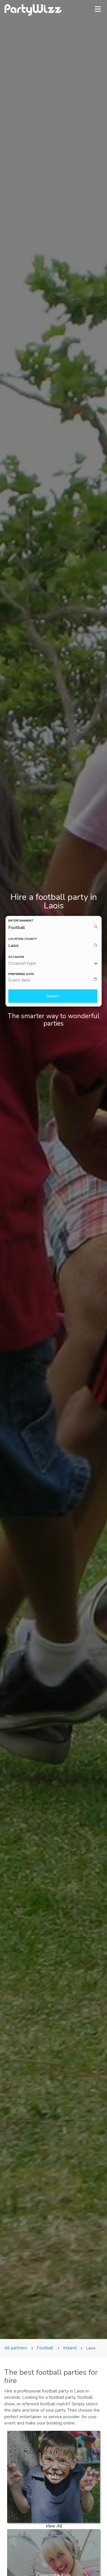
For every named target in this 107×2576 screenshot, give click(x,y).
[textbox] (55, 980)
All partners (16, 2348)
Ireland (70, 2348)
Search (53, 996)
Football (45, 2348)
